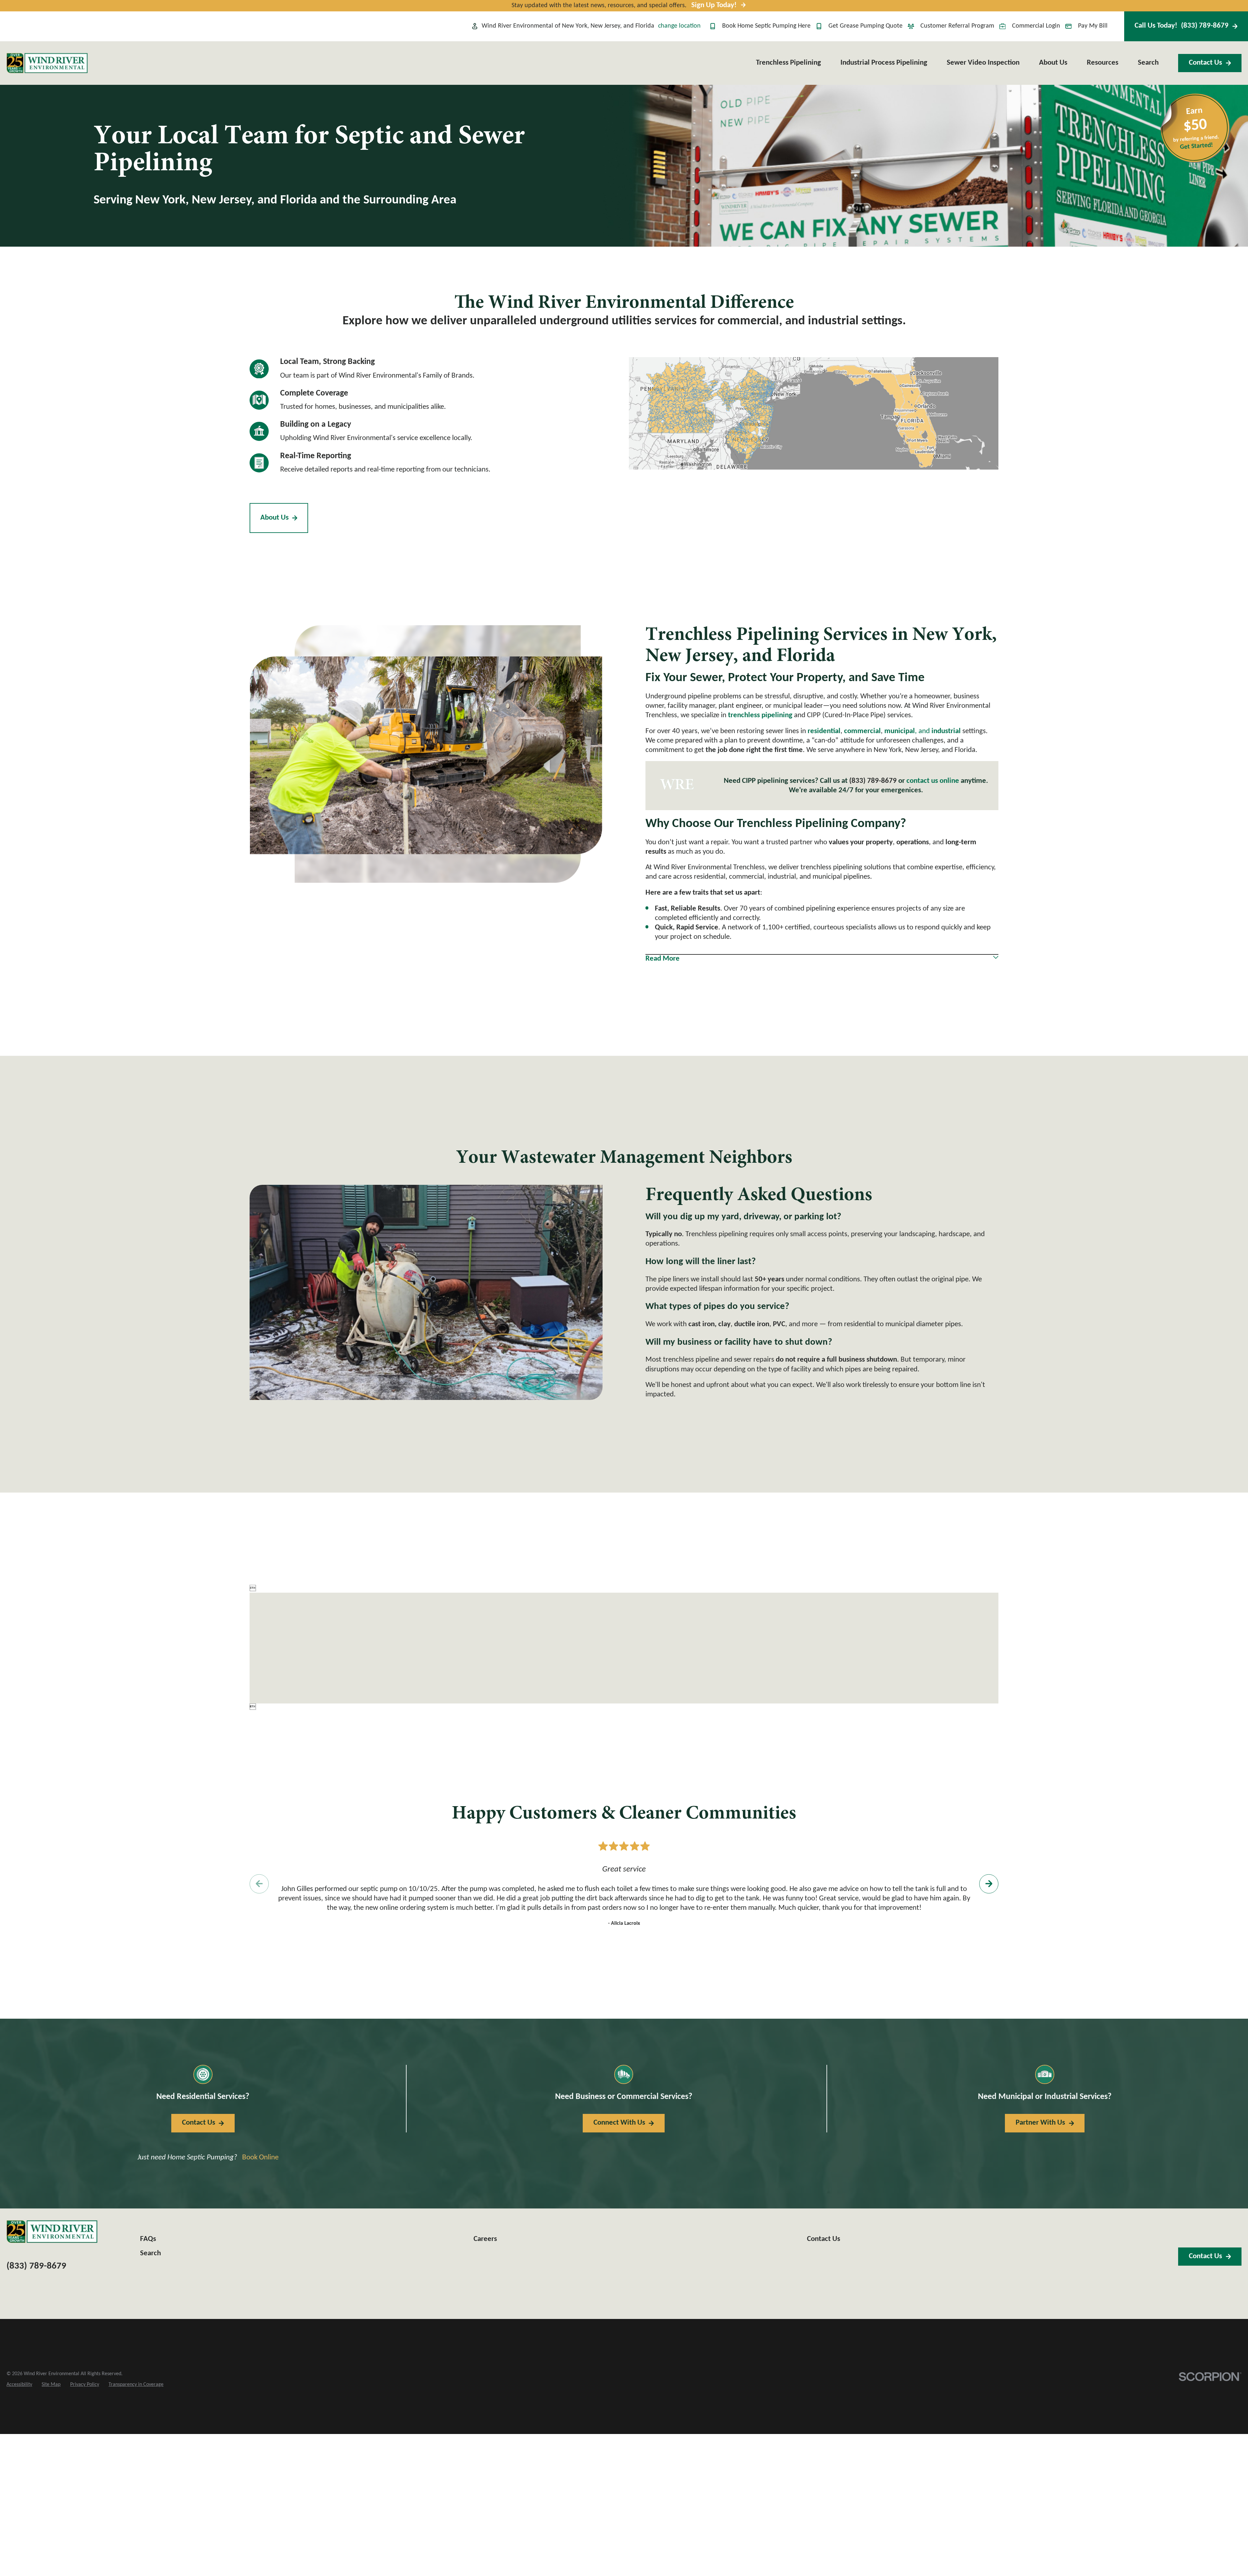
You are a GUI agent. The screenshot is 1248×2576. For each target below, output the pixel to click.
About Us (274, 518)
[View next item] (989, 1884)
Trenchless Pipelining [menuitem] (788, 63)
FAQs (148, 2239)
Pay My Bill (1093, 26)
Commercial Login (1036, 26)
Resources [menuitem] (1103, 63)
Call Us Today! (1182, 26)
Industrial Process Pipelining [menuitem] (884, 63)
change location (679, 26)
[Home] (47, 63)
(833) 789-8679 (873, 781)
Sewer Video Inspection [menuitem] (983, 63)
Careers (485, 2239)
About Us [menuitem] (1053, 63)
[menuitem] (19, 2385)
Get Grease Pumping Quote (865, 26)
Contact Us (1205, 63)
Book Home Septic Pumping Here (766, 26)
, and (923, 731)
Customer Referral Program (957, 26)
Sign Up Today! (714, 5)
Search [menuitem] (1148, 63)
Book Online (260, 2158)
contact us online (933, 781)
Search (150, 2253)
